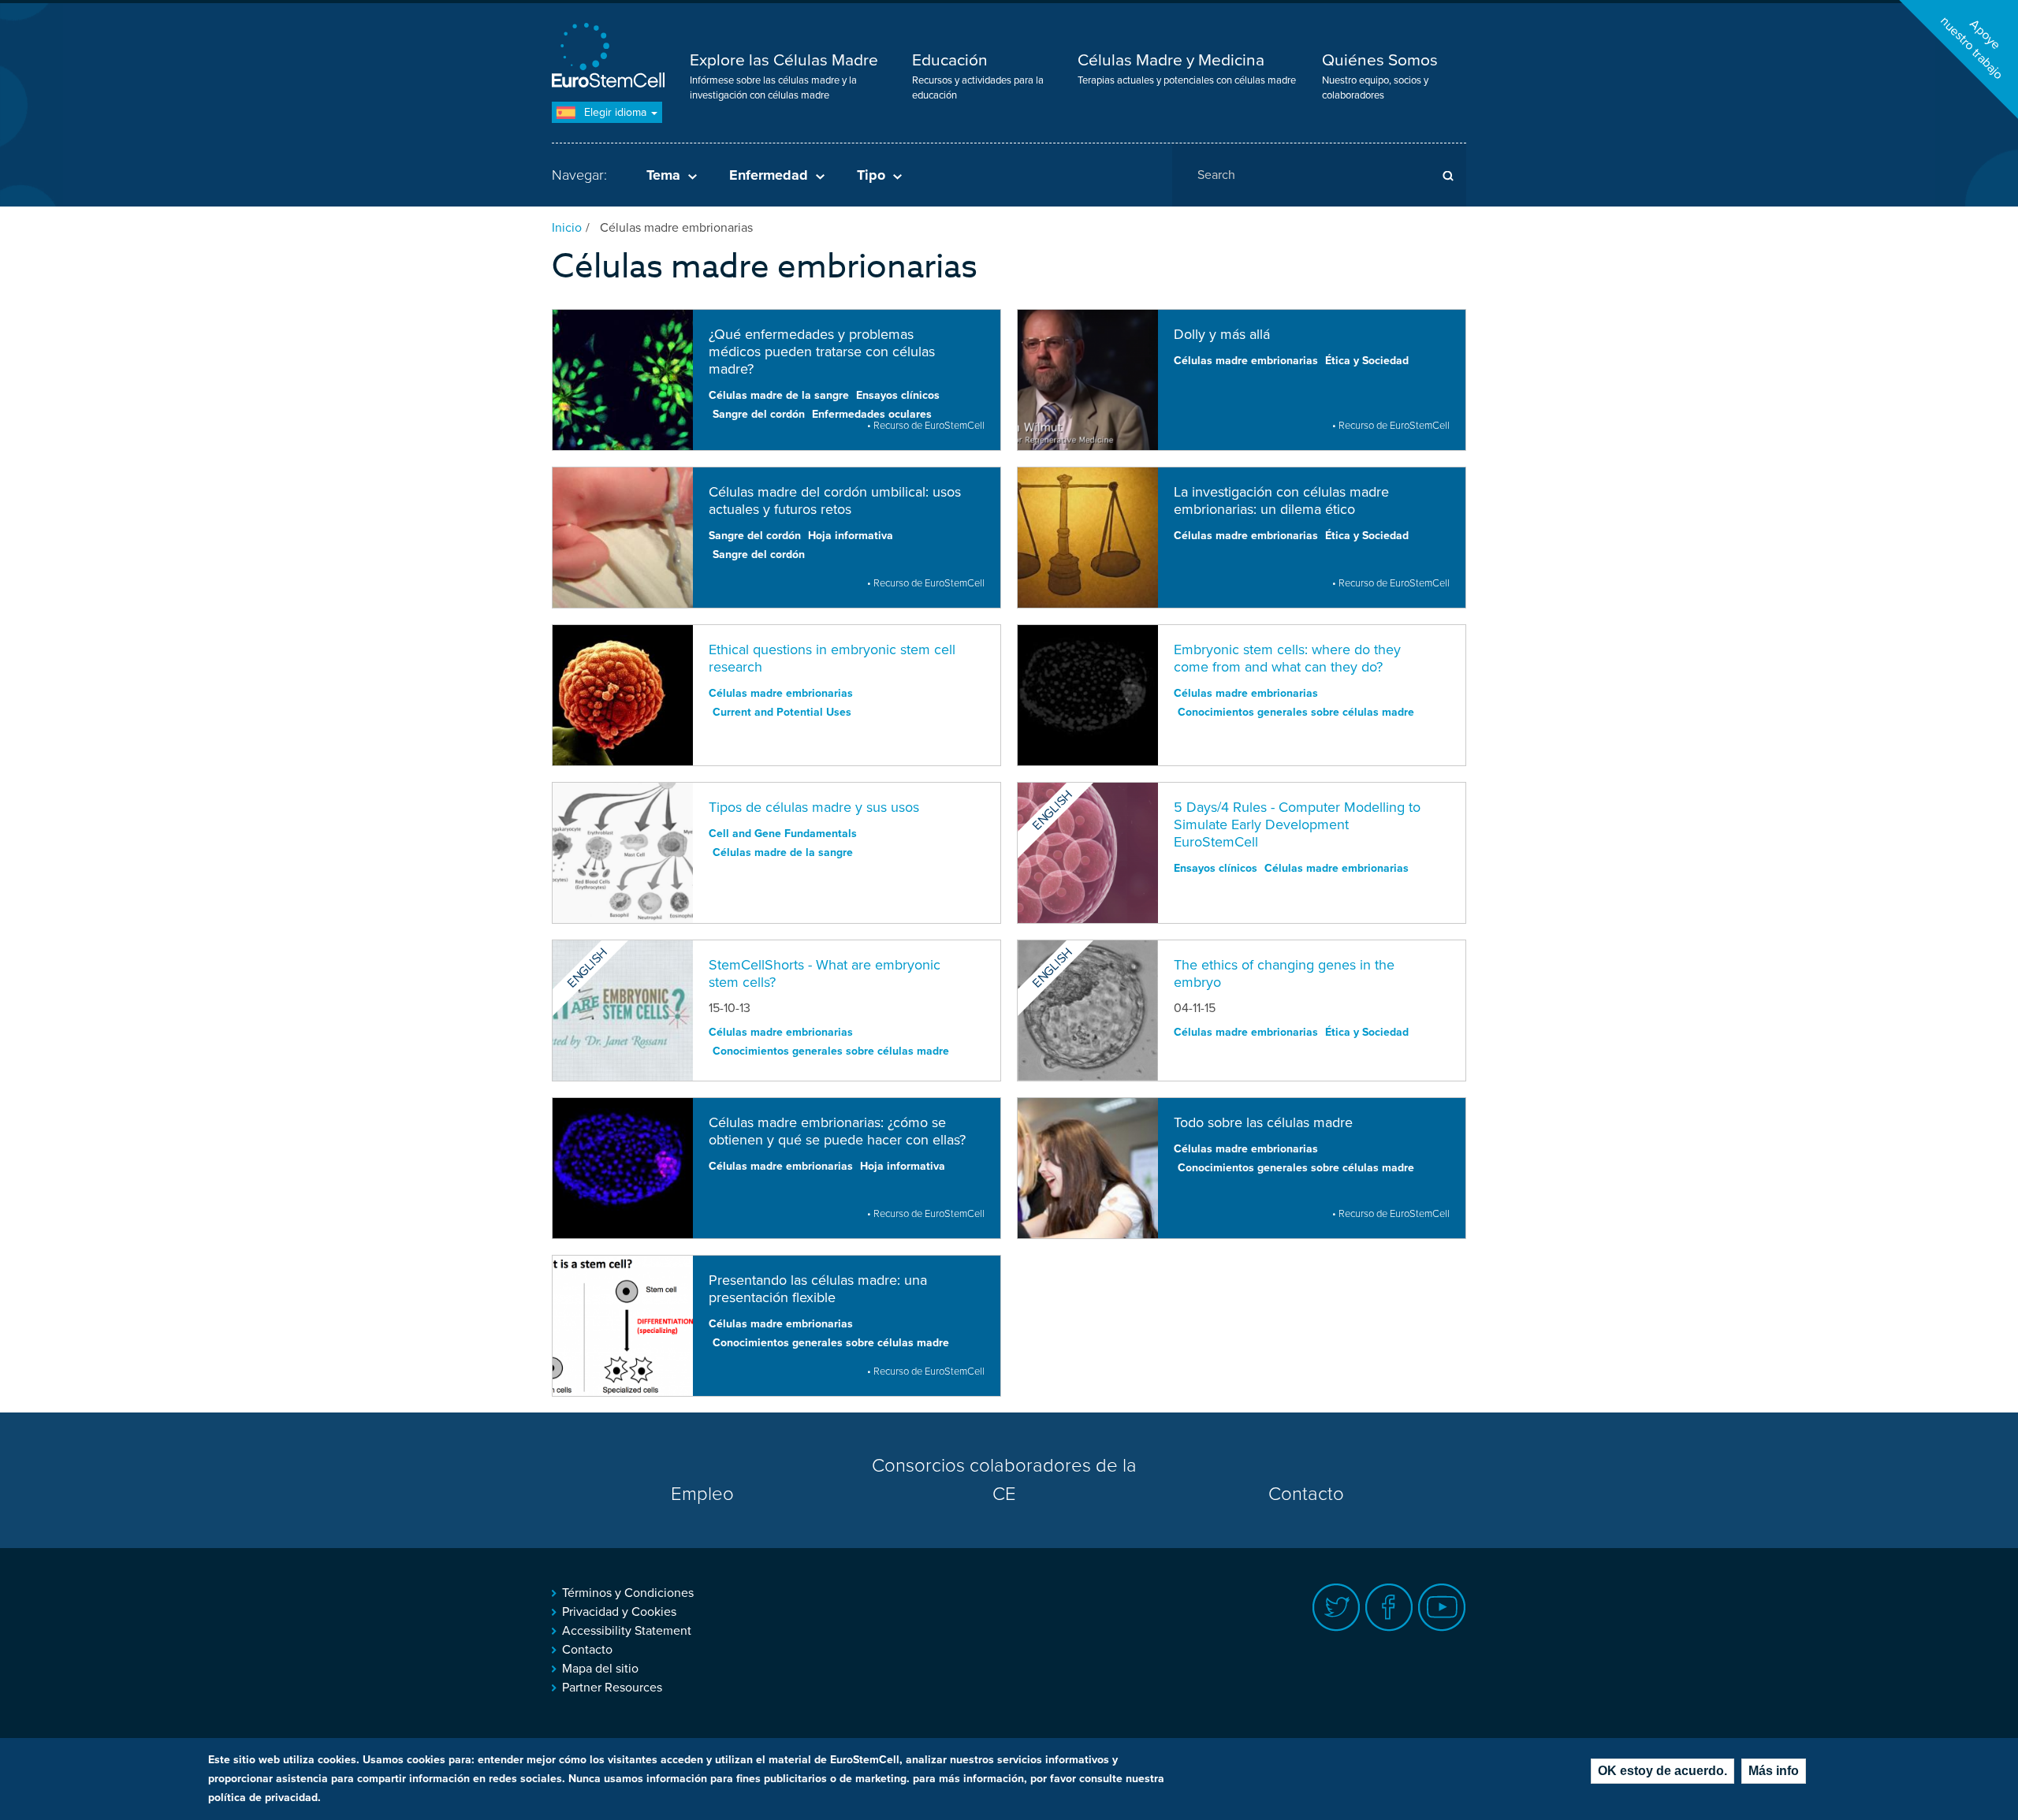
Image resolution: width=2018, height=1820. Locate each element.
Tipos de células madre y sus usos (814, 807)
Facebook (1389, 1608)
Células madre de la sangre (779, 395)
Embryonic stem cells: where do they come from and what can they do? (1287, 658)
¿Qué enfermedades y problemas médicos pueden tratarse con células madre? (822, 352)
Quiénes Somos (1380, 60)
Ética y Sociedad (1367, 361)
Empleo (702, 1494)
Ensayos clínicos (898, 395)
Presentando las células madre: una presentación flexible (818, 1289)
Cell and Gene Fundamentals (783, 834)
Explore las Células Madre (784, 60)
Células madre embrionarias (1246, 361)
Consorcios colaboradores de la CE (1004, 1480)
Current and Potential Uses (782, 712)
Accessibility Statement (627, 1631)
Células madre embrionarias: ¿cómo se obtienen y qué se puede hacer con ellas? (837, 1131)
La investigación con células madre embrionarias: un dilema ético (1281, 501)
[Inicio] (611, 57)
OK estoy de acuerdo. (1662, 1771)
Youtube (1442, 1608)
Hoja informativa (851, 536)
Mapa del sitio (600, 1669)
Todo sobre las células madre (1263, 1122)
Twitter (1337, 1608)
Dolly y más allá (1222, 334)
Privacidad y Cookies (619, 1612)
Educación (950, 60)
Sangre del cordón (759, 414)
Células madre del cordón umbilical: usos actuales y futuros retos (835, 501)
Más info (1774, 1771)
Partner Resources (612, 1688)
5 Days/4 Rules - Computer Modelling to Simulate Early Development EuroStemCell (1297, 824)
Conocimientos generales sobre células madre (1296, 712)
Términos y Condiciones (628, 1593)
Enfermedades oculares (872, 414)
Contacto (1306, 1494)
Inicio (567, 228)
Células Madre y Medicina (1171, 60)
